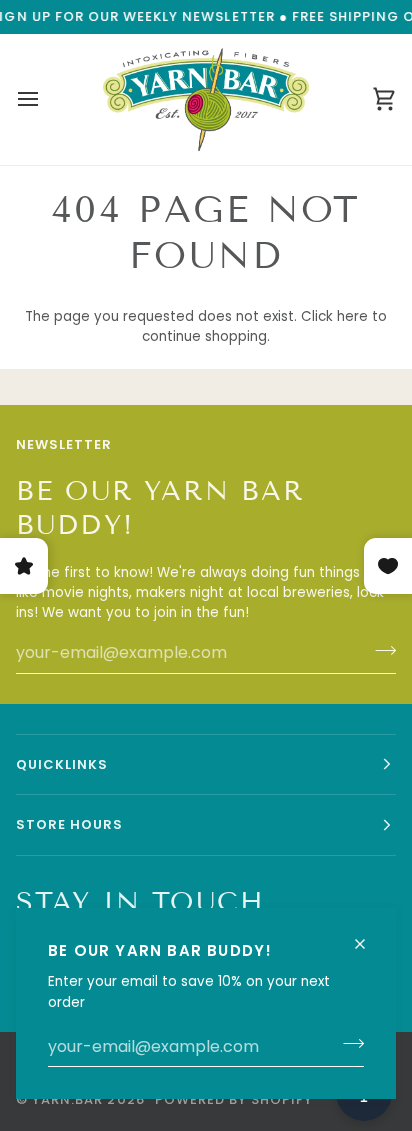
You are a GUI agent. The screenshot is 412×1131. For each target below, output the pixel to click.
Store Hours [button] (69, 824)
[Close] (368, 935)
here (352, 316)
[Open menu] (46, 99)
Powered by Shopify (234, 1099)
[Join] (347, 1044)
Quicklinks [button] (62, 764)
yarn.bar (67, 1099)
